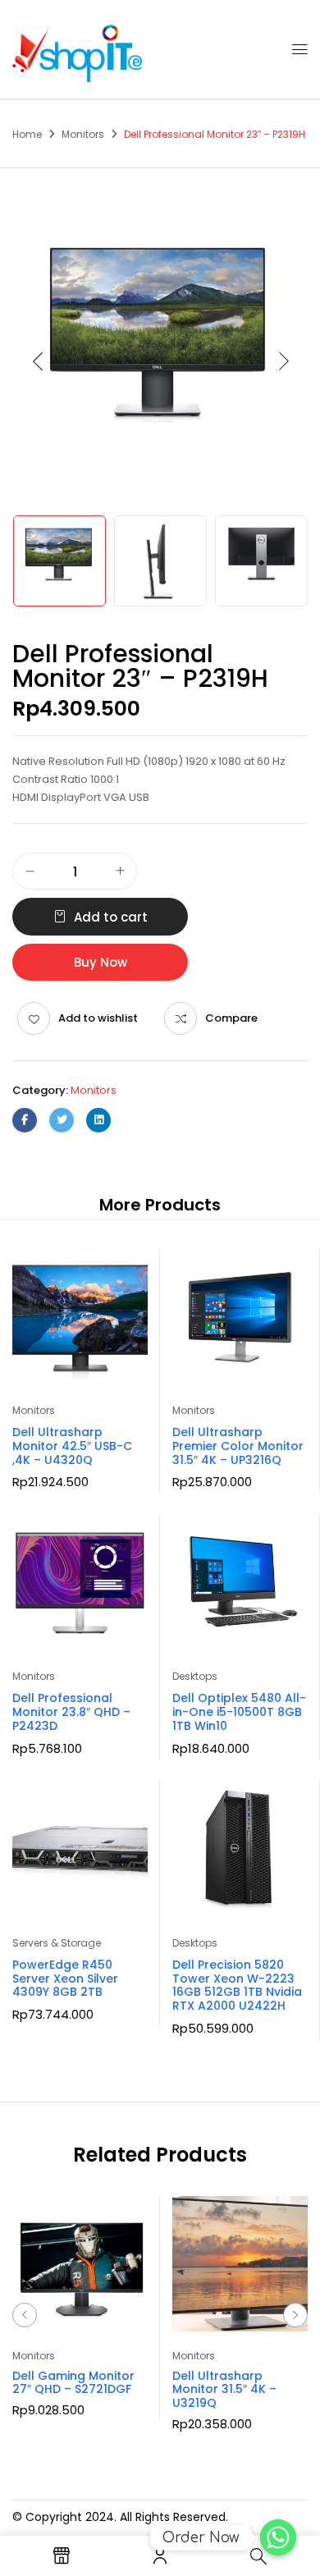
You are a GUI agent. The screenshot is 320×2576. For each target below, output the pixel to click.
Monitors (83, 134)
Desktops (195, 1676)
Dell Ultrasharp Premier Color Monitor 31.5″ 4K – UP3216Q (238, 1446)
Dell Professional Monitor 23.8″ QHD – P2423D (71, 1712)
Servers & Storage (57, 1943)
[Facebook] (25, 1120)
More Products (160, 1205)
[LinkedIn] (98, 1120)
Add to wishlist (98, 1018)
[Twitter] (62, 1120)
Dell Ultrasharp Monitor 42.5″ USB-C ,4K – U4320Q (72, 1446)
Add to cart (111, 917)
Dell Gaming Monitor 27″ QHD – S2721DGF (73, 2383)
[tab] (160, 1205)
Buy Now (101, 962)
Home (27, 134)
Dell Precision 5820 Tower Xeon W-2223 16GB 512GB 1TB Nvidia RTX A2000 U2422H (237, 1985)
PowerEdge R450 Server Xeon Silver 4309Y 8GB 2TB (65, 1979)
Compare (231, 1018)
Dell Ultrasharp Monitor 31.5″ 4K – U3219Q (224, 2390)
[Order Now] (278, 2537)
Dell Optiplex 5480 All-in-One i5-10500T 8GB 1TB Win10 (239, 1712)
